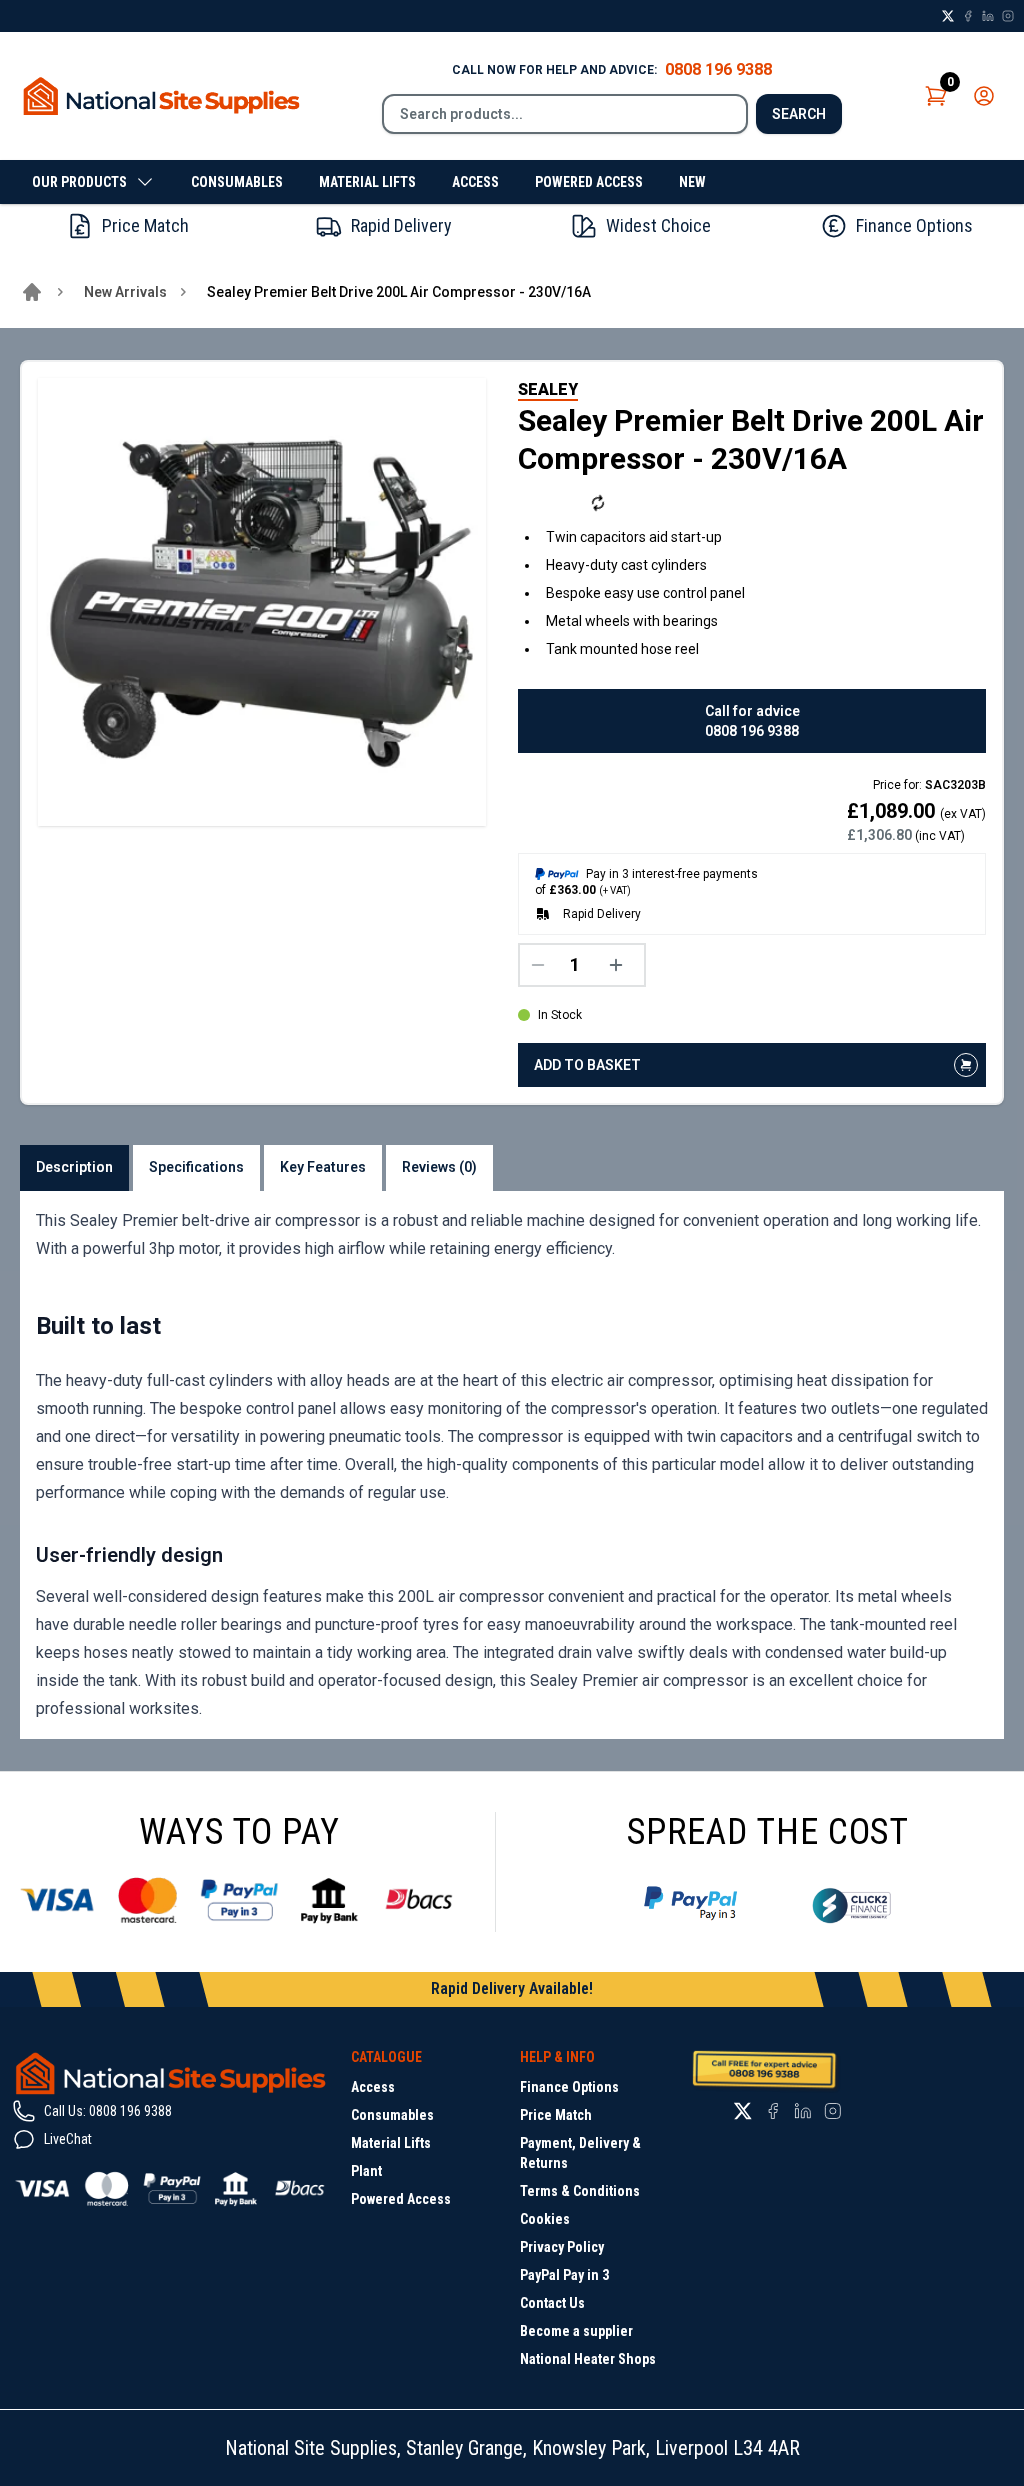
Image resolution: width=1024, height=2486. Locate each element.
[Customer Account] (984, 96)
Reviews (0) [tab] (439, 1167)
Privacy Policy (562, 2247)
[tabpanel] (512, 1465)
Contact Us (552, 2303)
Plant (366, 2171)
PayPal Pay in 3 (564, 2275)
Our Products (79, 182)
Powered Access (589, 182)
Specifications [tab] (196, 1167)
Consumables (237, 182)
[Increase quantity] (621, 965)
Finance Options (569, 2087)
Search (799, 114)
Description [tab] (74, 1167)
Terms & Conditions (580, 2191)
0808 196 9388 (718, 69)
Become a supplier (576, 2331)
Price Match (556, 2115)
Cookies (545, 2219)
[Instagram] (1008, 16)
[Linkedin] (988, 16)
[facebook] (968, 16)
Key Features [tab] (323, 1167)
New (692, 182)
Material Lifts (367, 182)
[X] (948, 16)
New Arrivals (125, 292)
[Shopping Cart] (936, 96)
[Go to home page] (32, 292)
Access (475, 182)
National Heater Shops (588, 2359)
